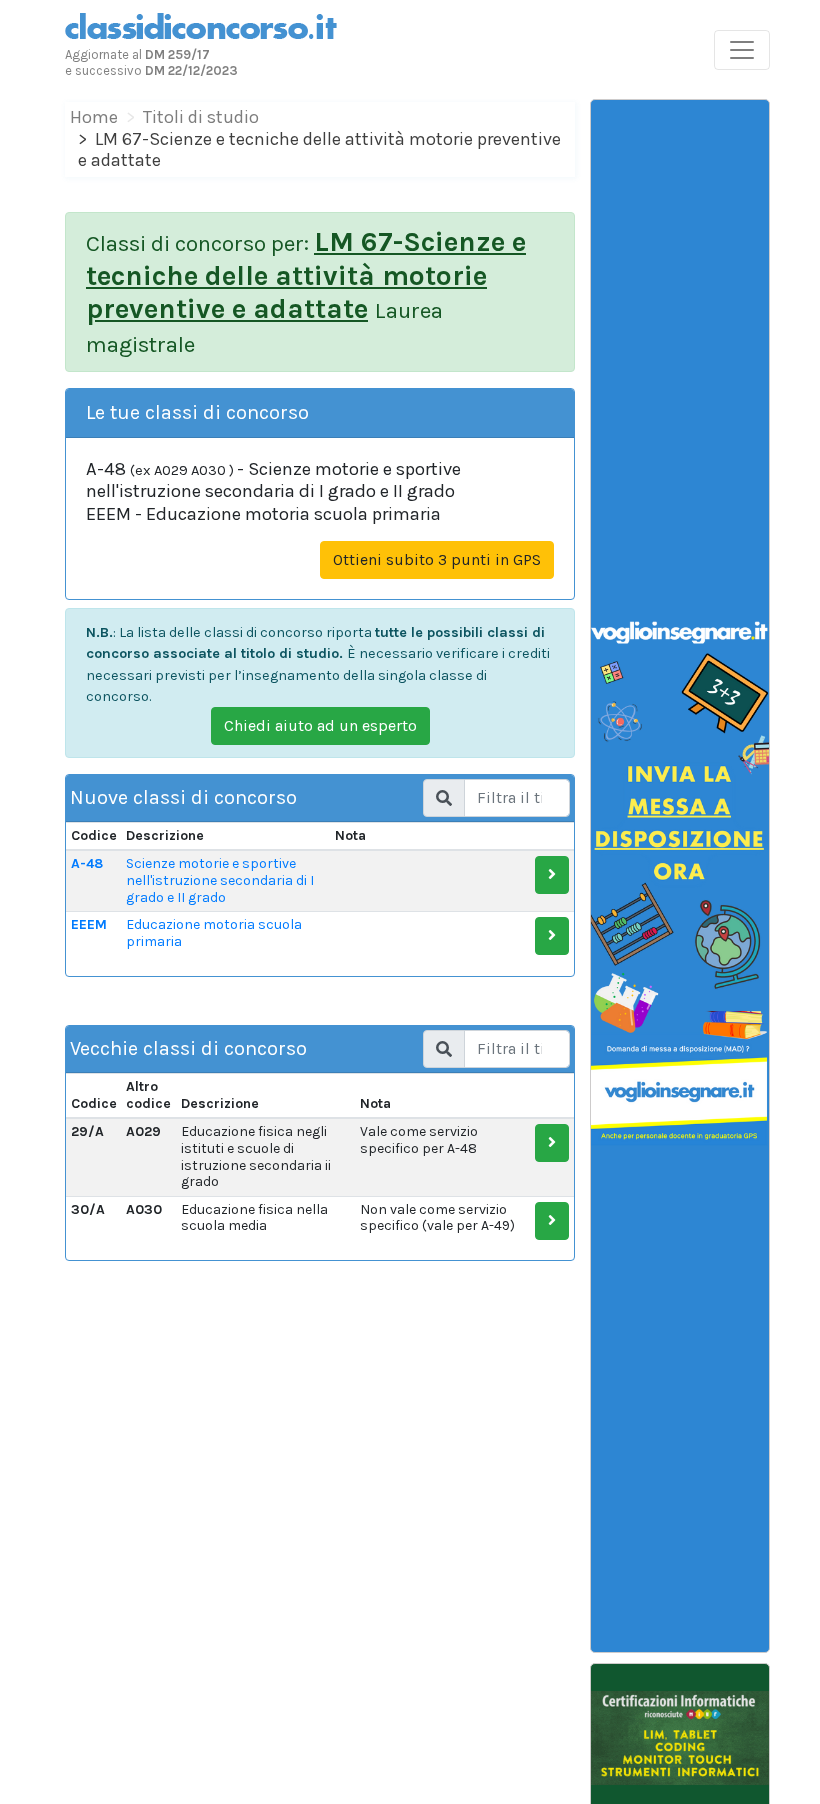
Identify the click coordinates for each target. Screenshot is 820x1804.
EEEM (89, 924)
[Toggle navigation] (742, 50)
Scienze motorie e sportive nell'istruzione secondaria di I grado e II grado (220, 880)
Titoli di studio (201, 117)
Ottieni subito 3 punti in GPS (437, 559)
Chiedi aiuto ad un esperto (320, 725)
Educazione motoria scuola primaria (214, 933)
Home (94, 117)
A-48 (87, 863)
